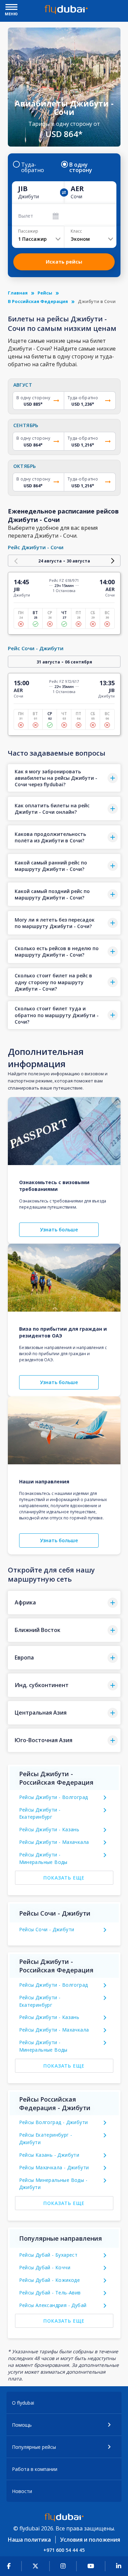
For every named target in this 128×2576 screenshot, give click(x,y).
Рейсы (45, 293)
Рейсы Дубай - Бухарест (48, 2255)
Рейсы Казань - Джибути (49, 2155)
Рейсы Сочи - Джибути (47, 1929)
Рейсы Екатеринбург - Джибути (46, 2139)
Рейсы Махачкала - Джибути (54, 2167)
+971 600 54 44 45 (64, 2550)
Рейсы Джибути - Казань (49, 1829)
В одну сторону (81, 167)
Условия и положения (90, 2540)
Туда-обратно (33, 167)
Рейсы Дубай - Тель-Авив (50, 2293)
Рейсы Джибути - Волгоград (54, 1797)
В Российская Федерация (38, 301)
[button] (64, 778)
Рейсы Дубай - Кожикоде (50, 2280)
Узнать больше (59, 1230)
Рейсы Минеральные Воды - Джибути (53, 2184)
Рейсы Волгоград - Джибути (54, 2122)
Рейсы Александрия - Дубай (53, 2305)
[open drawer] (11, 8)
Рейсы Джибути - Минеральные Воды (43, 1858)
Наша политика (29, 2540)
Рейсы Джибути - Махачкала (54, 1842)
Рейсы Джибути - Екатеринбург (40, 1813)
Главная (18, 293)
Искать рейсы (64, 262)
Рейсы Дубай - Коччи (45, 2267)
